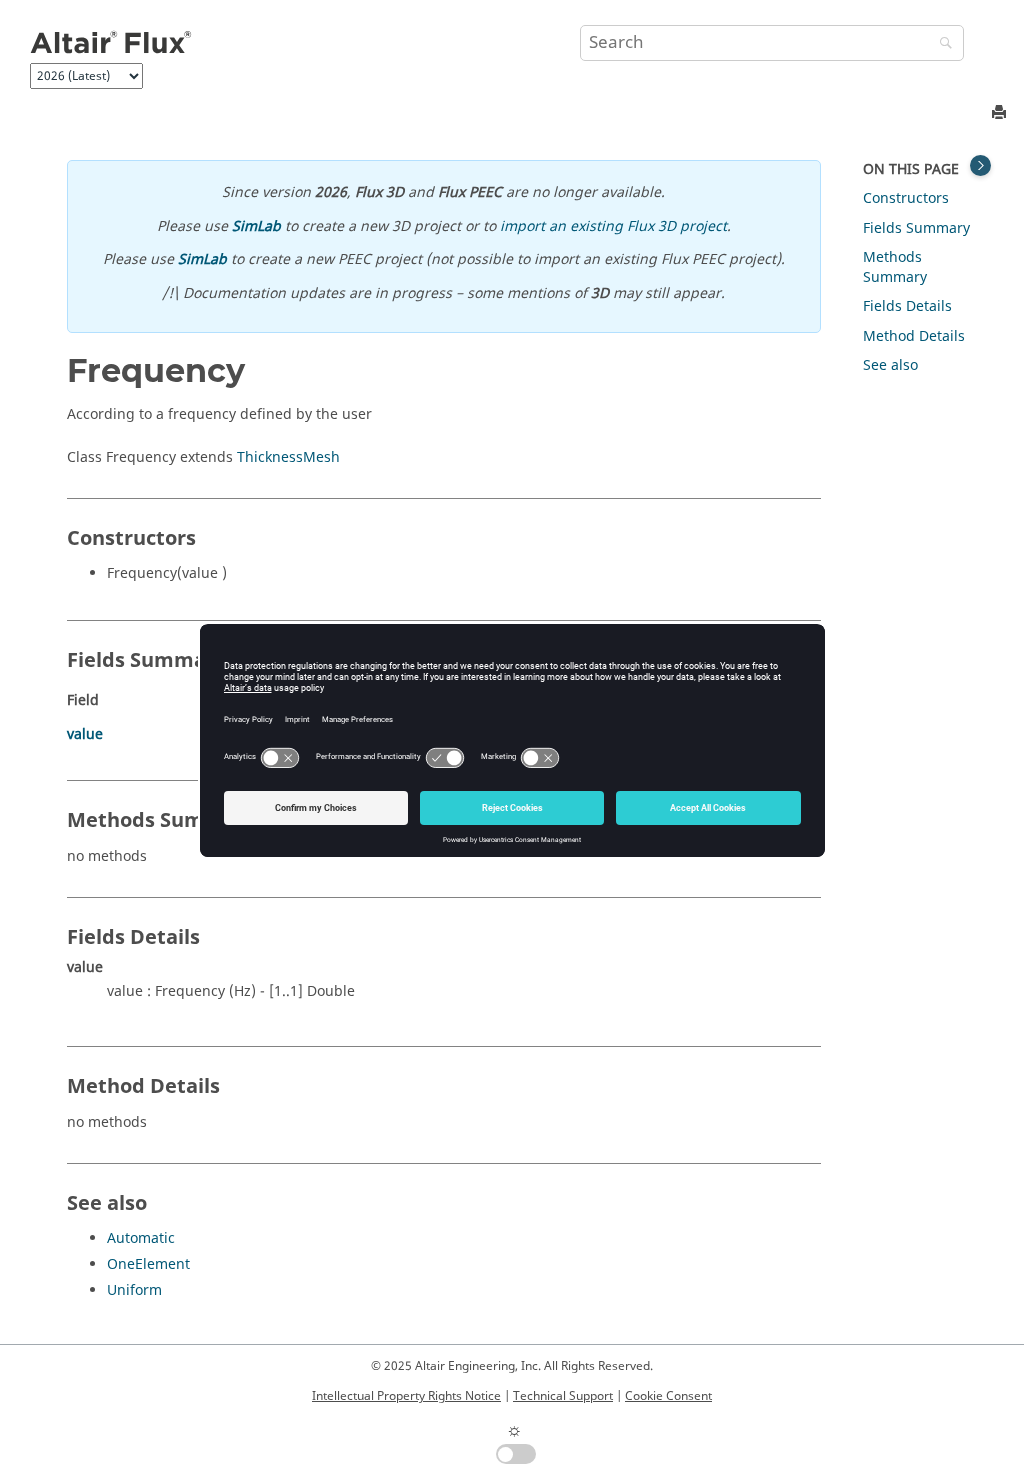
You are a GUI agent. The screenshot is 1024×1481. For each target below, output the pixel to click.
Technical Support (563, 1396)
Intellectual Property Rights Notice (406, 1396)
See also (890, 365)
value (85, 734)
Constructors (906, 198)
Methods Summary (895, 267)
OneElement (148, 1264)
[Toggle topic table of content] (980, 165)
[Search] (941, 44)
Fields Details (907, 306)
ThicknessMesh (288, 457)
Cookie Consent (668, 1396)
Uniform (134, 1290)
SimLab (256, 226)
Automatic (141, 1238)
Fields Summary (916, 228)
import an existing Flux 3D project (613, 226)
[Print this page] (1001, 113)
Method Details (914, 336)
